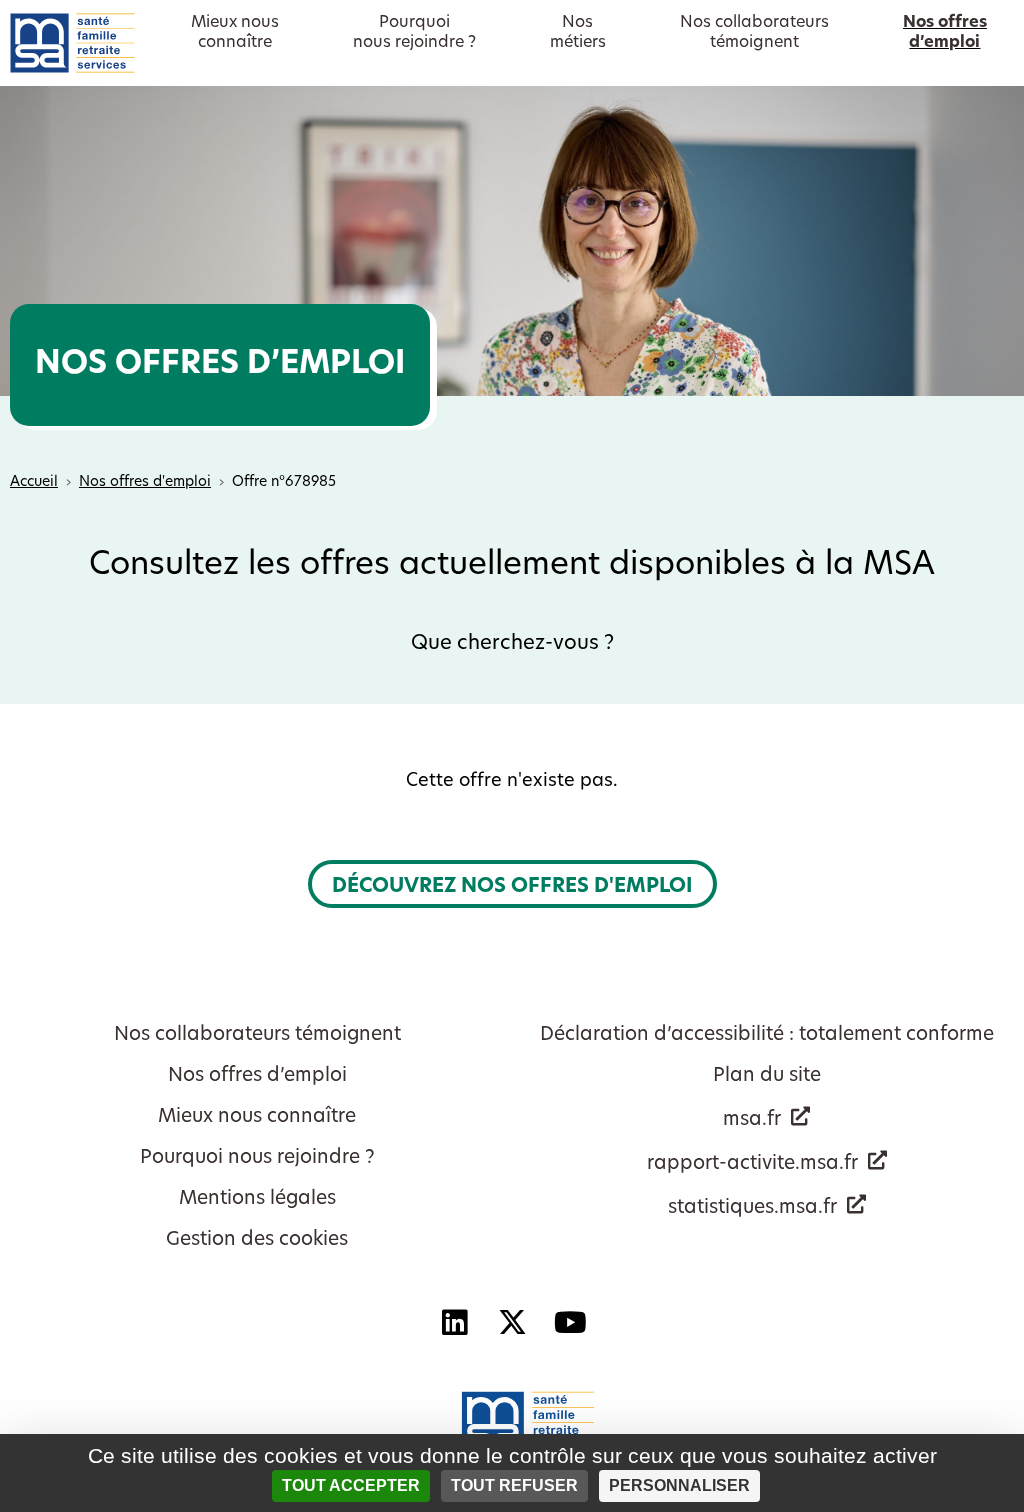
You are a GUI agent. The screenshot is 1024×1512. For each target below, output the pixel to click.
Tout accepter (351, 1485)
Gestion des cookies (257, 1240)
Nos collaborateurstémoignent (754, 33)
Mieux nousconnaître (235, 33)
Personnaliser (679, 1485)
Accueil (34, 482)
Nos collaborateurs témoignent (257, 1035)
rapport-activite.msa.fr (752, 1164)
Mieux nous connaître (257, 1117)
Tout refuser (514, 1485)
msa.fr (752, 1120)
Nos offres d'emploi (145, 482)
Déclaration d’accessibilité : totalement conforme (767, 1035)
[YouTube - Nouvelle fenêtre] (570, 1323)
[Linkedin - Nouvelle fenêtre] (454, 1323)
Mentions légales (257, 1199)
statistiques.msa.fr (752, 1208)
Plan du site (767, 1076)
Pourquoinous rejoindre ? (414, 33)
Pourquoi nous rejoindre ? (257, 1158)
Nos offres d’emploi (257, 1076)
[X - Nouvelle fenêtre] (512, 1323)
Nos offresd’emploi (945, 33)
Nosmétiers (578, 33)
